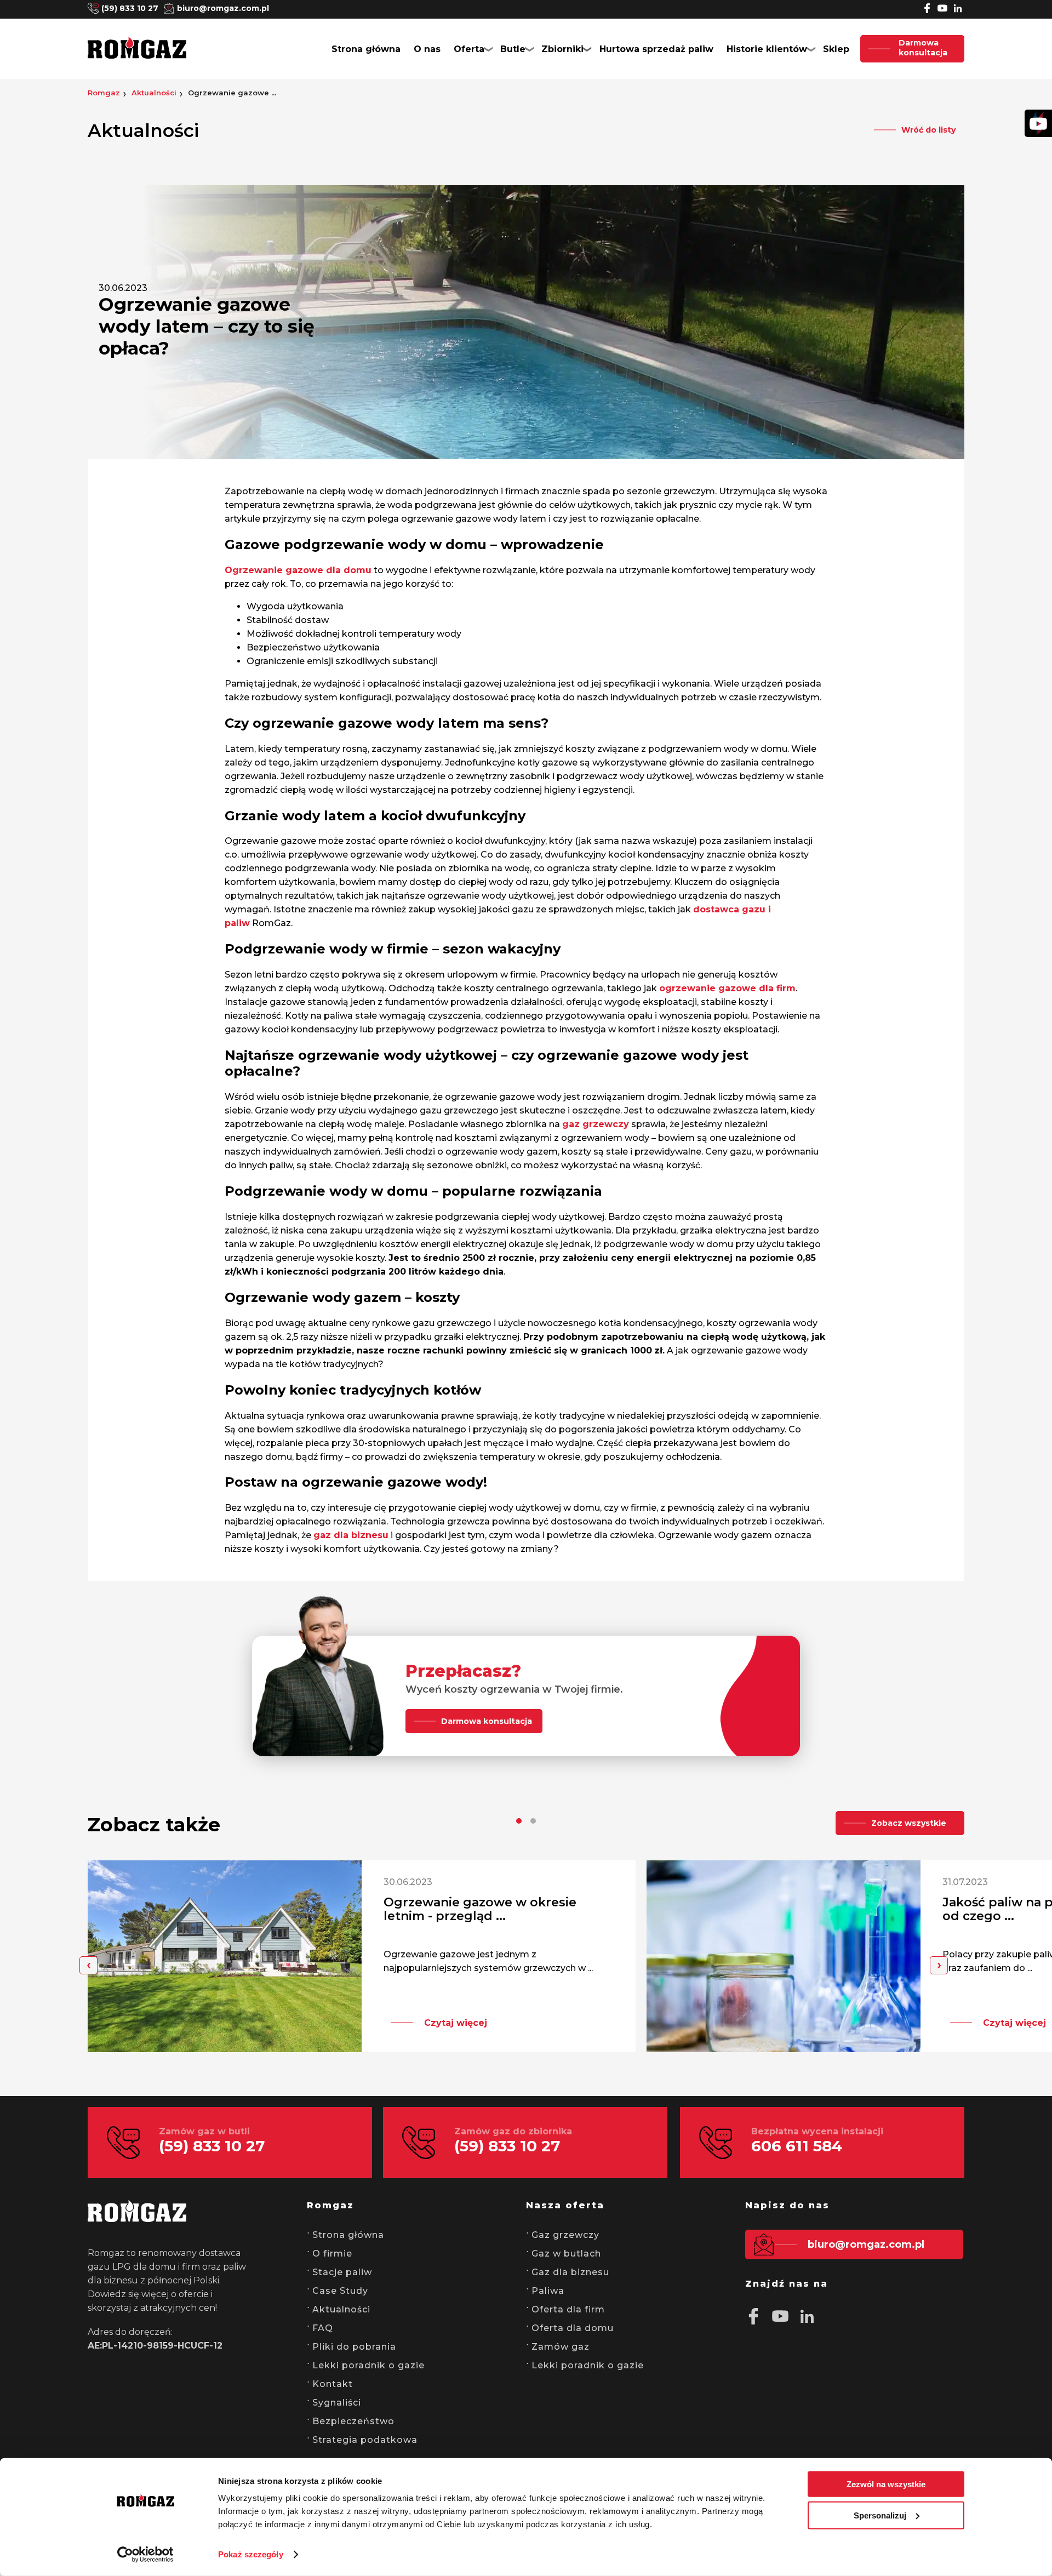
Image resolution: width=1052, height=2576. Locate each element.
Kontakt (333, 2384)
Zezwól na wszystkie (886, 2484)
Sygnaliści (337, 2403)
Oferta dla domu (573, 2328)
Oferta (469, 49)
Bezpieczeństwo (353, 2421)
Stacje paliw (342, 2272)
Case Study (340, 2291)
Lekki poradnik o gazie (368, 2365)
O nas (427, 49)
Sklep (836, 49)
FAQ (323, 2328)
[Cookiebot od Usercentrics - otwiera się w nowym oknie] (145, 2555)
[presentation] (88, 1965)
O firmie (332, 2254)
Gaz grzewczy (565, 2235)
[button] (519, 1821)
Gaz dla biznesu (570, 2272)
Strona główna (366, 49)
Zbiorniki (562, 49)
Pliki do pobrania (354, 2347)
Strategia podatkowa (365, 2440)
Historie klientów (767, 49)
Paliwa (548, 2291)
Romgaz (104, 93)
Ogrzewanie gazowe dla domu (298, 570)
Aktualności (154, 93)
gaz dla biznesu (351, 1535)
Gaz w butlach (566, 2254)
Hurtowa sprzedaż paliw (656, 49)
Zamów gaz (561, 2347)
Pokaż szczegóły (251, 2554)
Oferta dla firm (568, 2309)
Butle (513, 49)
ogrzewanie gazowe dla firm (727, 988)
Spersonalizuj (880, 2515)
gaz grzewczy (596, 1124)
